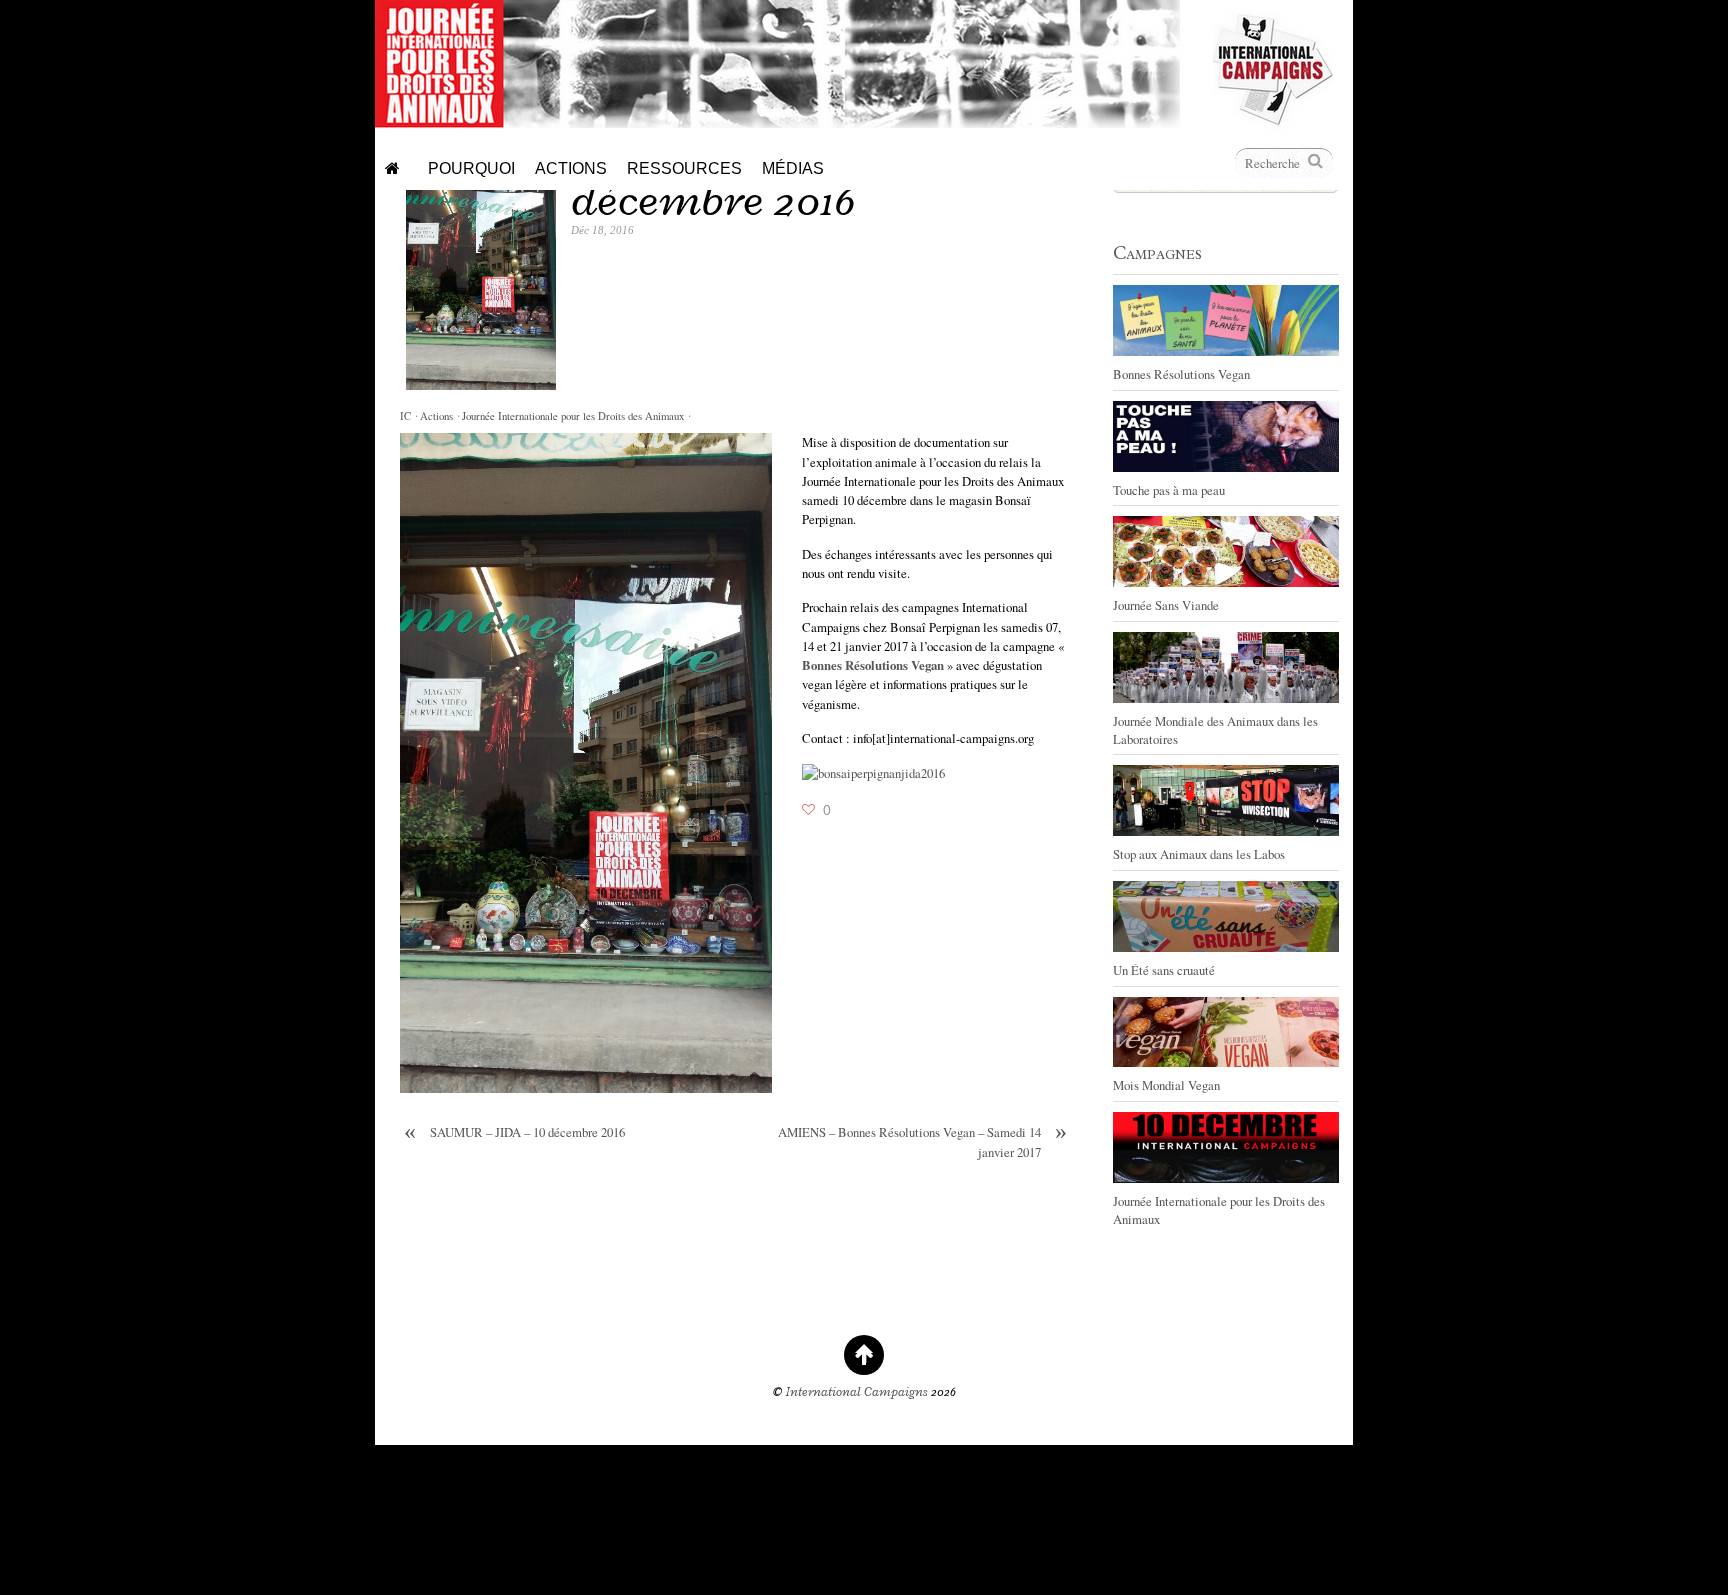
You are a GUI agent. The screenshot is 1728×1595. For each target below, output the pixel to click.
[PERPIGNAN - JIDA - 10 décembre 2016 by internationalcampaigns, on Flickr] (873, 773)
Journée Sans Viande (1166, 605)
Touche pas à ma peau (1169, 490)
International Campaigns (857, 1392)
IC (405, 416)
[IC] (1273, 120)
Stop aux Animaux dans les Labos (1199, 854)
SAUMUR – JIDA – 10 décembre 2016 (514, 1132)
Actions (436, 416)
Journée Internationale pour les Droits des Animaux (573, 416)
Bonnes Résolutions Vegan (1181, 374)
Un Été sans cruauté (1164, 970)
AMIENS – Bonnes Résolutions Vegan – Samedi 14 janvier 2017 (922, 1141)
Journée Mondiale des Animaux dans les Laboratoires (1215, 730)
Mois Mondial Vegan (1166, 1085)
